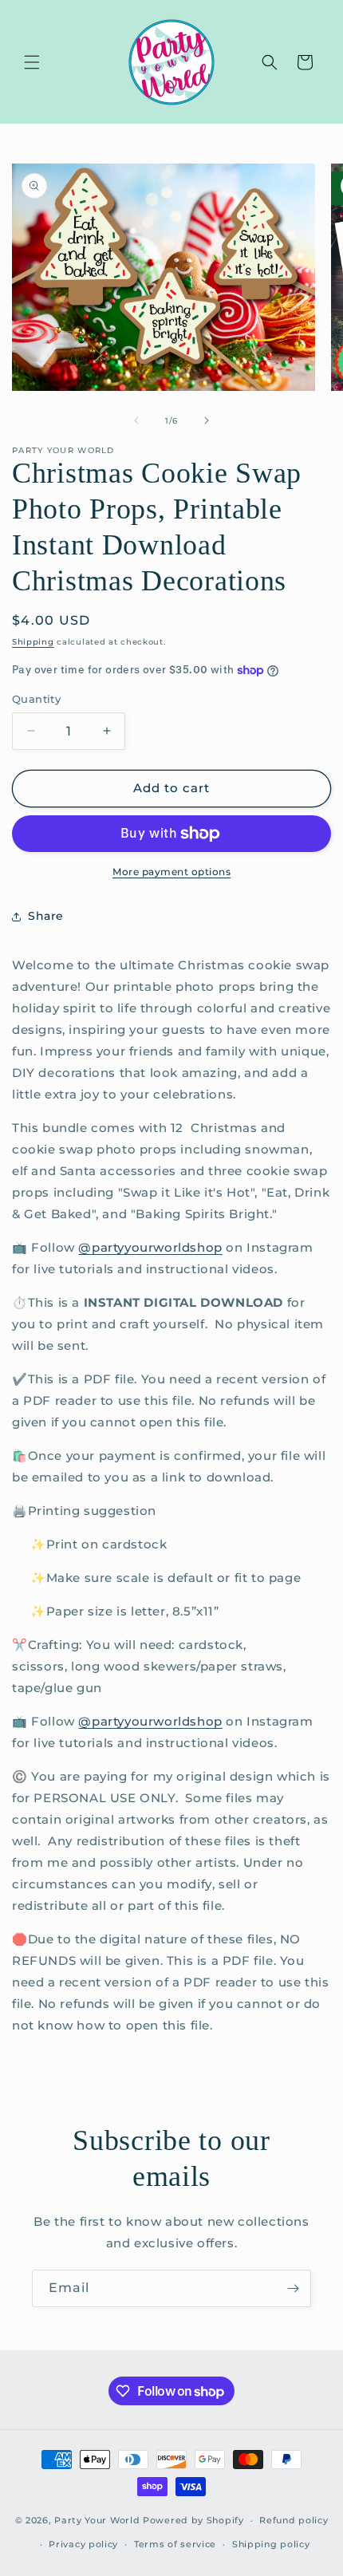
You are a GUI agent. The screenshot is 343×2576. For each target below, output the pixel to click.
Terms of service (175, 2544)
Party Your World (97, 2520)
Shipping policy (271, 2544)
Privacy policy (83, 2544)
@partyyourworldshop (150, 1247)
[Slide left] (136, 420)
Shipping (33, 642)
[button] (32, 62)
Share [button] (46, 916)
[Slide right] (207, 420)
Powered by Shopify (193, 2520)
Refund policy (294, 2520)
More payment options (171, 872)
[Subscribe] (293, 2288)
